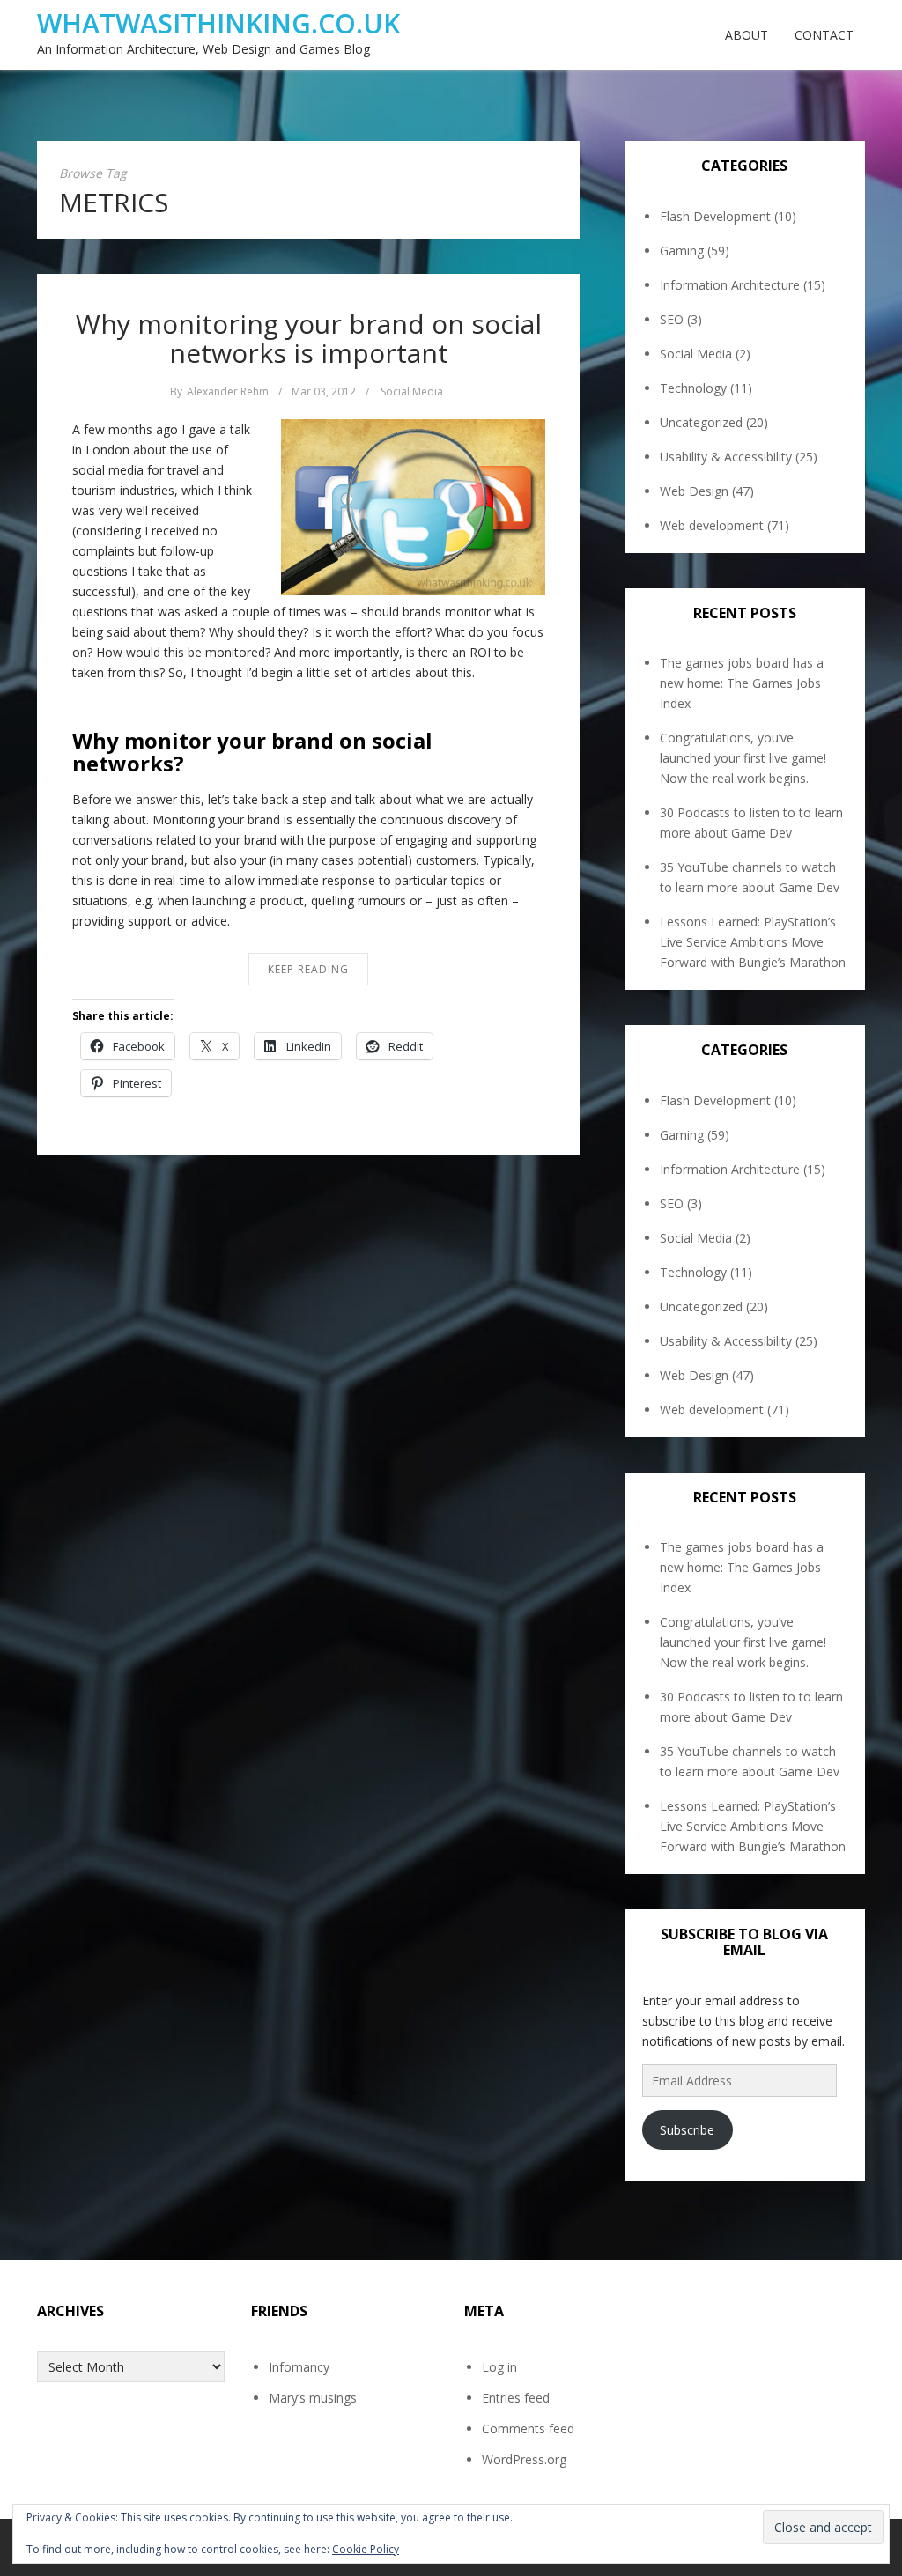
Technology (693, 388)
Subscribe (687, 2130)
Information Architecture (730, 285)
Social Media (412, 391)
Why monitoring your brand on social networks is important (309, 338)
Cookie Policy (366, 2549)
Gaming (682, 251)
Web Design (694, 491)
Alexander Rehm (228, 391)
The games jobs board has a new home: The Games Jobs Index (742, 683)
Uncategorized (701, 422)
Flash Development (715, 216)
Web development (712, 525)
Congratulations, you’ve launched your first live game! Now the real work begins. (743, 758)
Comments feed (528, 2428)
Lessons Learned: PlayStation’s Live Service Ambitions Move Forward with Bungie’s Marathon (753, 942)
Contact (824, 35)
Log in (499, 2367)
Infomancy (299, 2367)
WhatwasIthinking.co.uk (218, 23)
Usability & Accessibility (726, 457)
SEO (672, 319)
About (747, 35)
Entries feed (516, 2398)
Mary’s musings (313, 2398)
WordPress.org (524, 2459)
